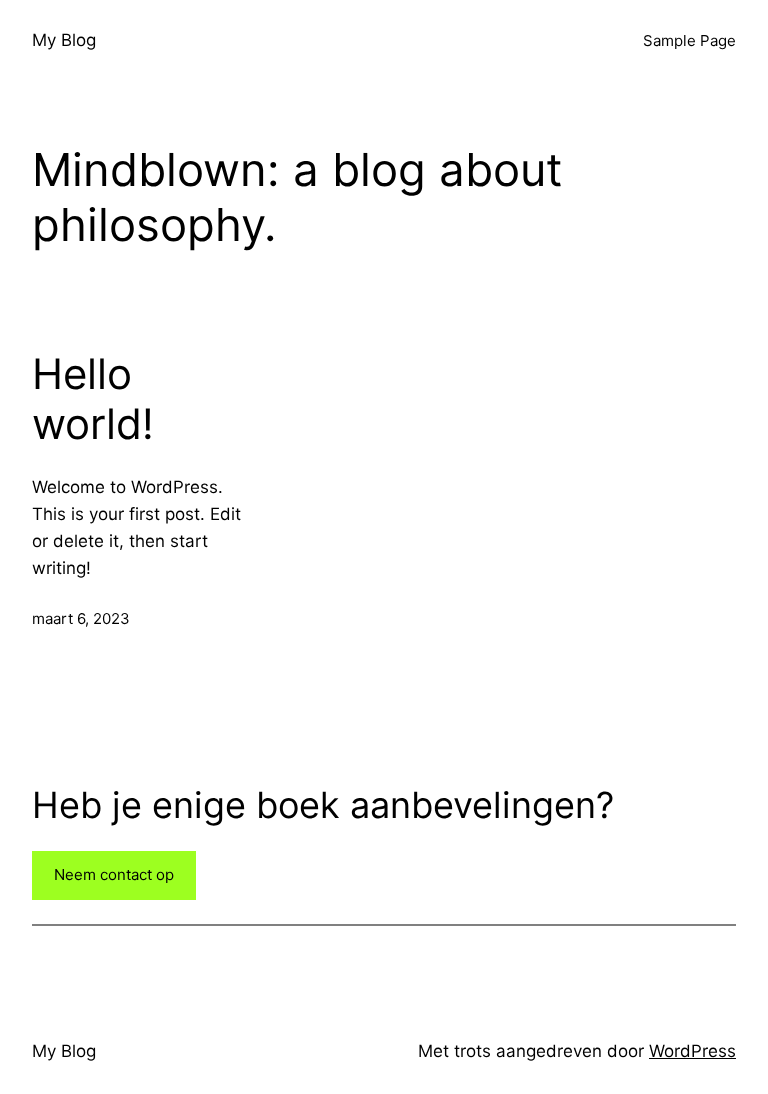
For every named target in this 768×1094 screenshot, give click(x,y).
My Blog (64, 40)
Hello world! (93, 399)
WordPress (692, 1051)
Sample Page (689, 40)
